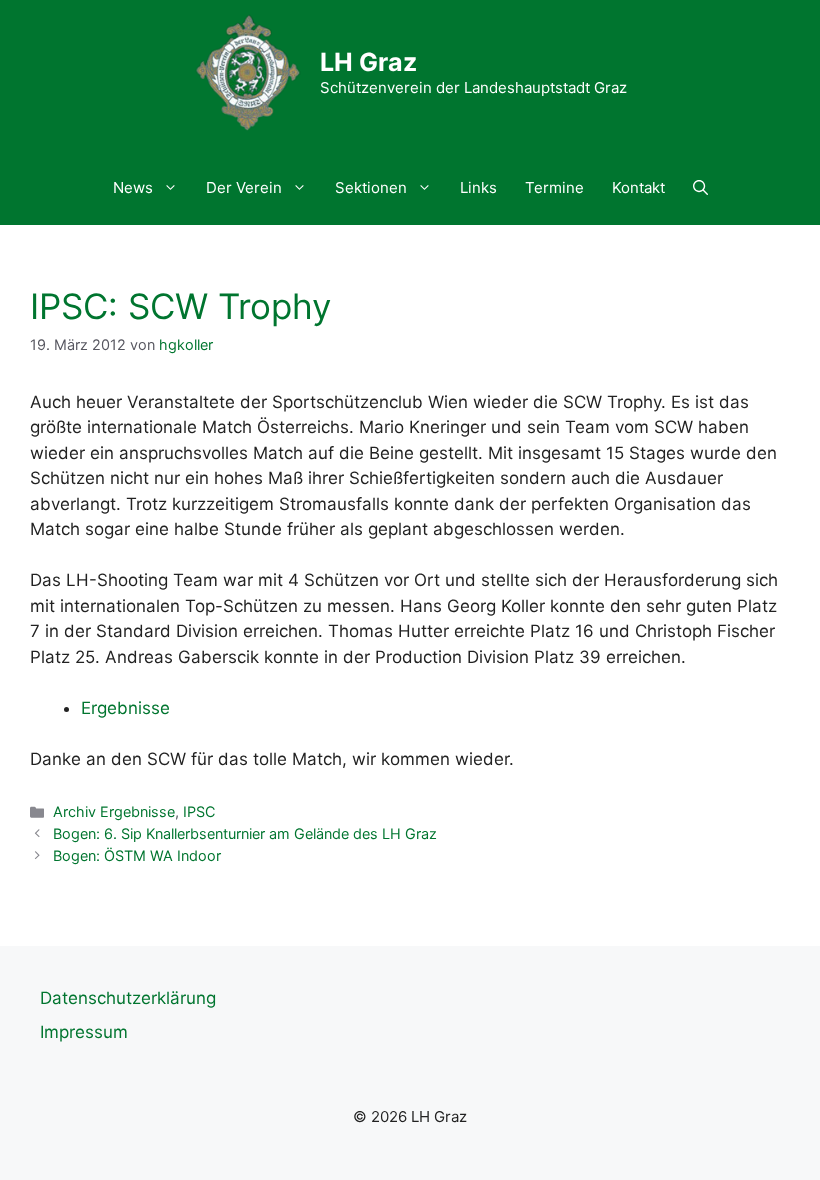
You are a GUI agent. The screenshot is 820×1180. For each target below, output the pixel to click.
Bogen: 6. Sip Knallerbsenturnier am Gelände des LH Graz (245, 833)
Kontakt (638, 187)
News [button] (133, 187)
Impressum (84, 1032)
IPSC (199, 811)
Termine (554, 187)
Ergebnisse (125, 708)
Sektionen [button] (371, 187)
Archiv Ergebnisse (114, 811)
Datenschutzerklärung (128, 998)
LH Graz (368, 62)
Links (478, 187)
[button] (700, 188)
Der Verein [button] (244, 187)
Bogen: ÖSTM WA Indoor (137, 855)
